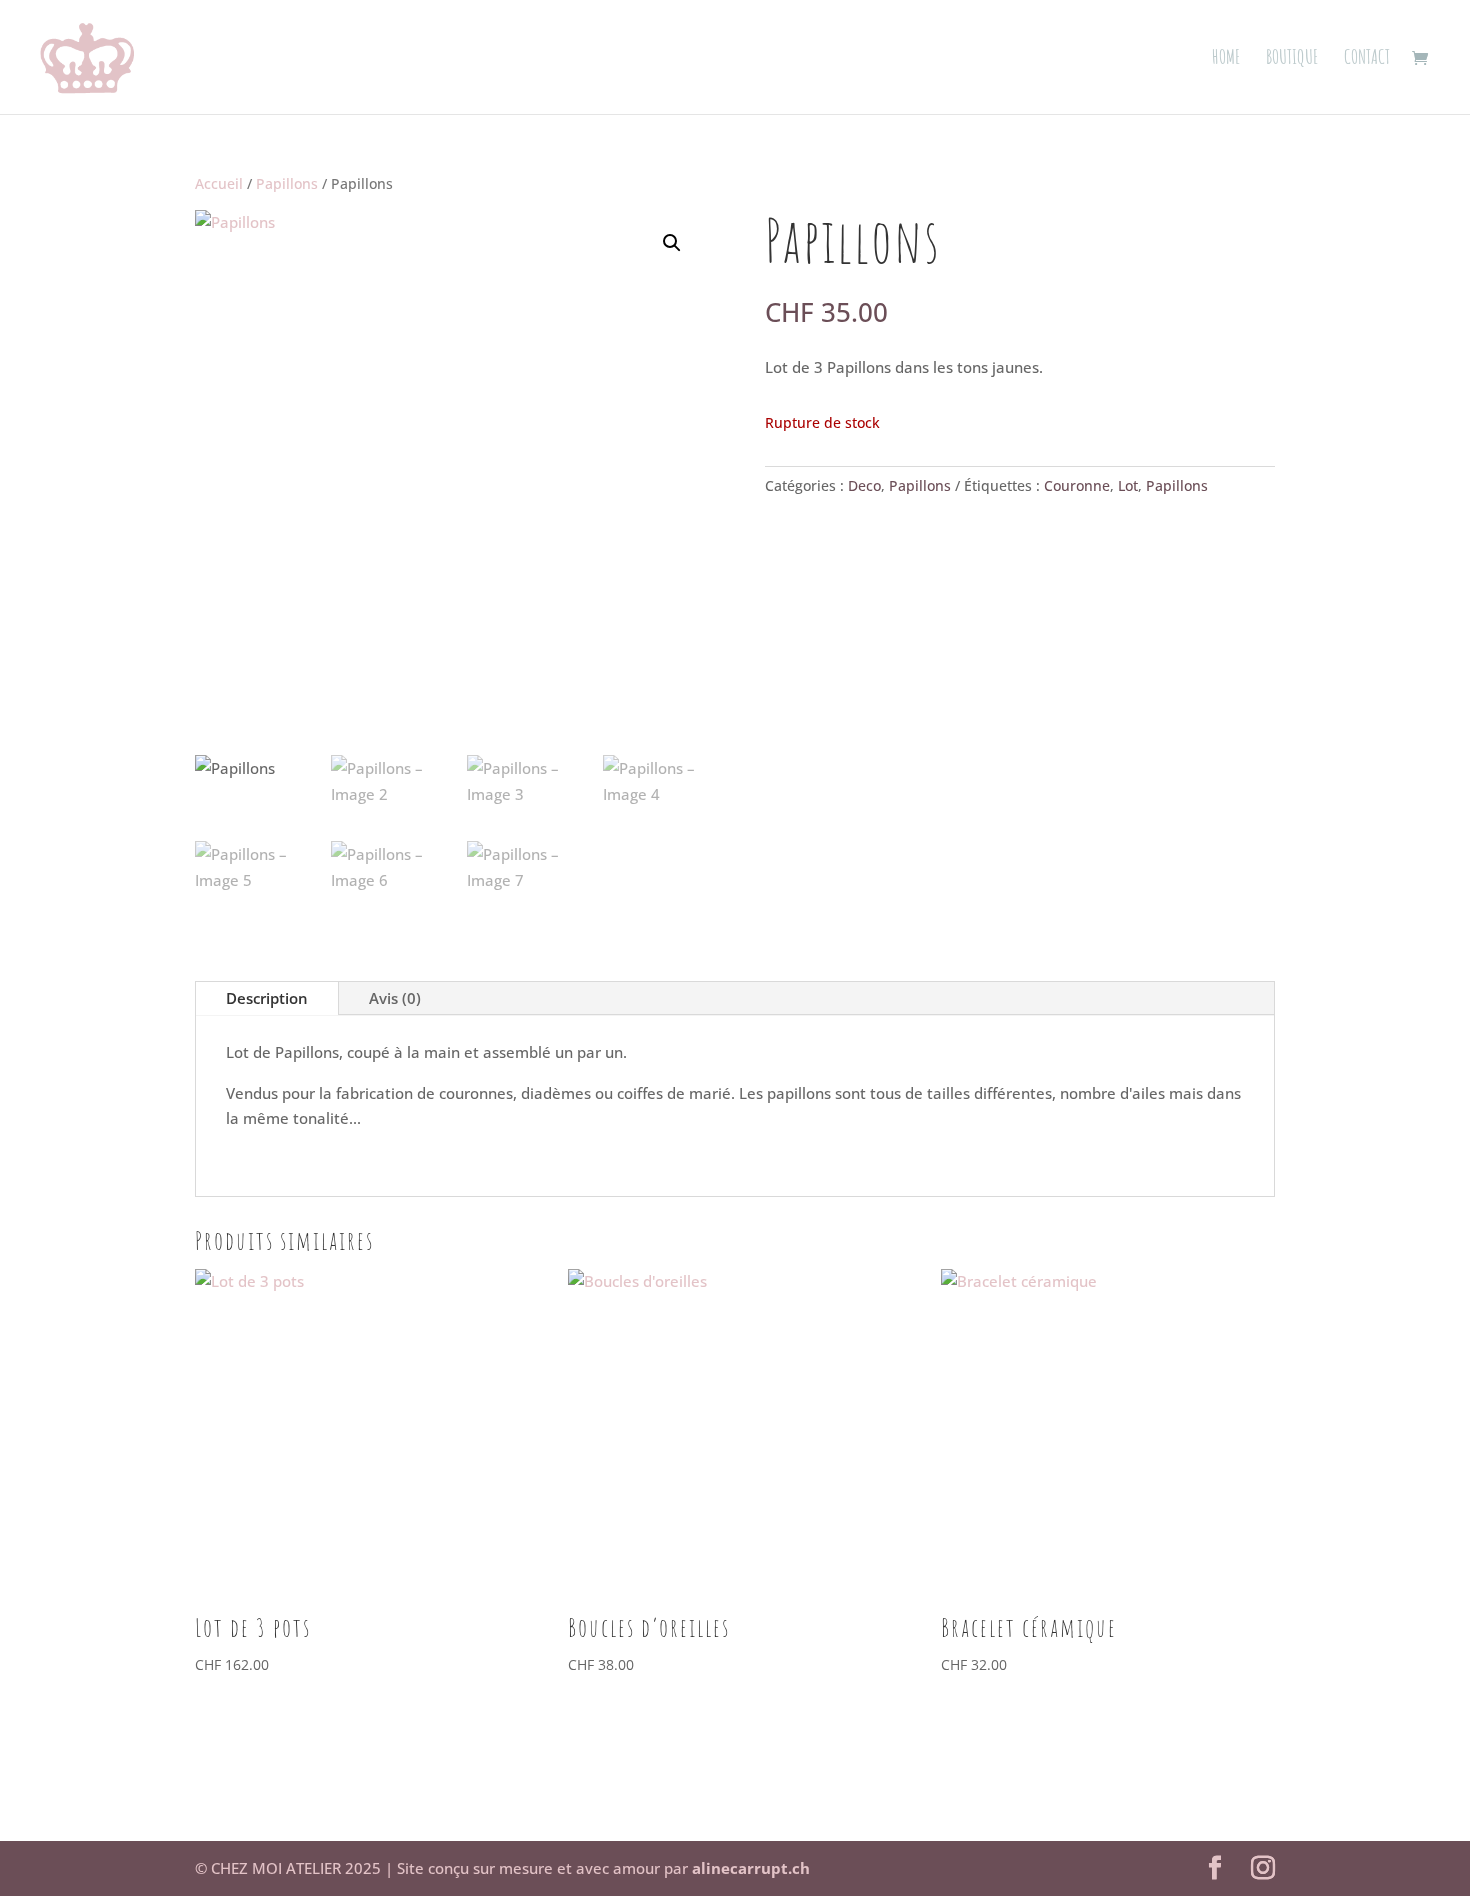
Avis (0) (395, 998)
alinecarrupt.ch (751, 1868)
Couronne (1077, 485)
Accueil (219, 183)
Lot (1128, 485)
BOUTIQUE (1292, 59)
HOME (1226, 59)
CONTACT (1367, 59)
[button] (672, 243)
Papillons (287, 183)
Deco (864, 485)
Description (267, 998)
